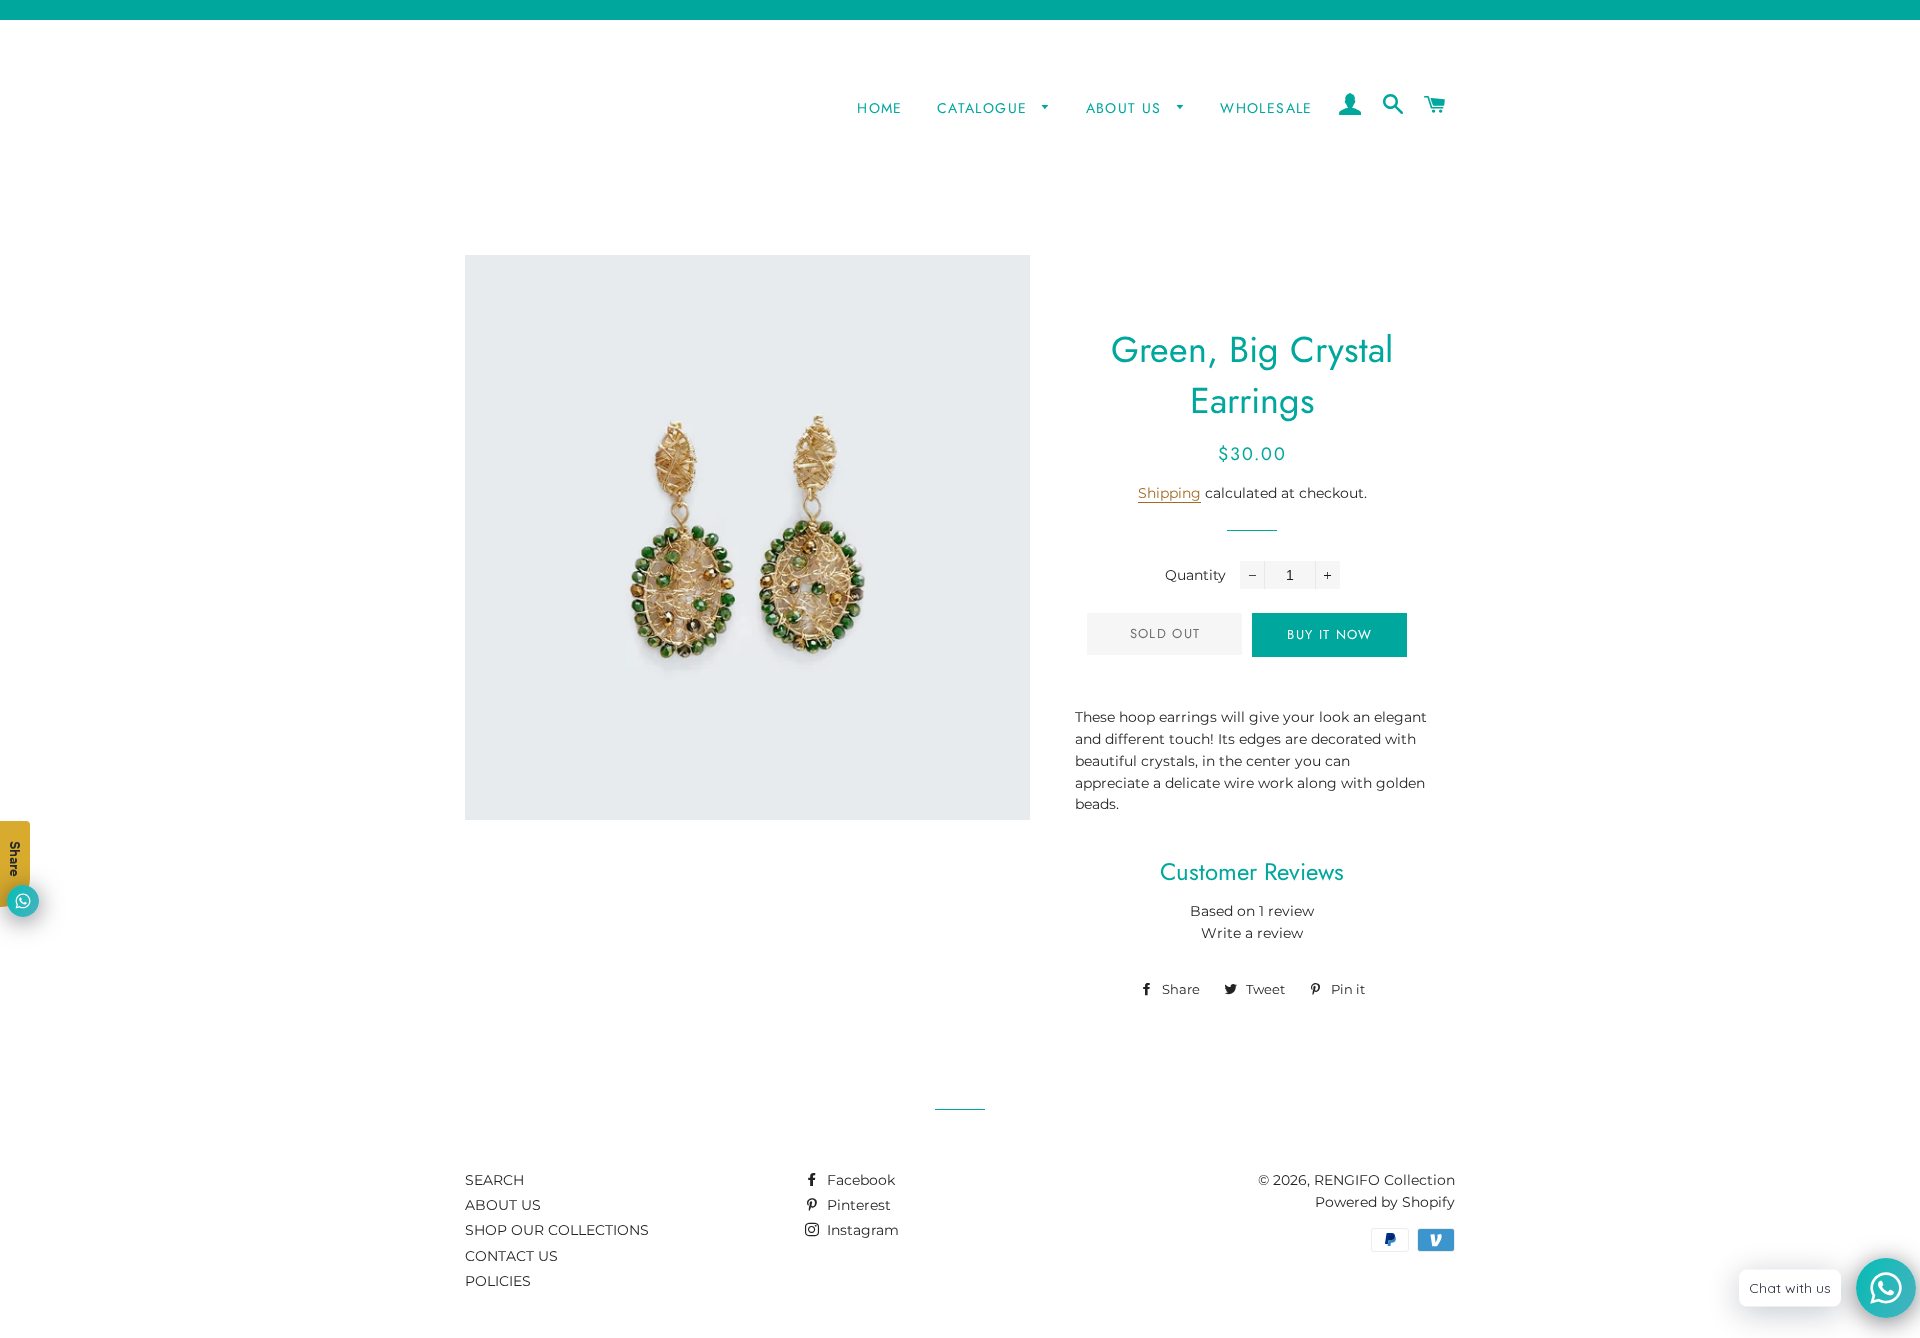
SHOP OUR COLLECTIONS (557, 1230)
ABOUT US (1127, 108)
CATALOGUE (985, 108)
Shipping (1169, 493)
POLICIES (498, 1281)
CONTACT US (511, 1256)
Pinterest (857, 1205)
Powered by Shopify (1385, 1202)
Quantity (1195, 575)
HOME (880, 108)
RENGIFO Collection (1384, 1180)
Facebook (859, 1180)
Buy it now (1329, 634)
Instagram (861, 1230)
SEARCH (494, 1180)
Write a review (1252, 933)
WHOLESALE (1266, 108)
